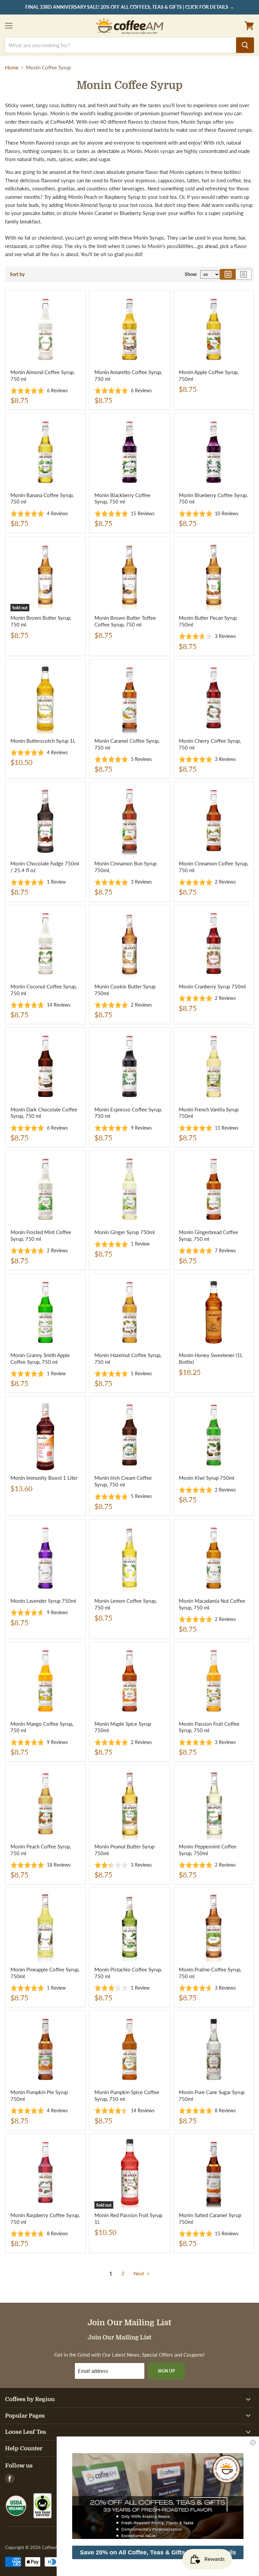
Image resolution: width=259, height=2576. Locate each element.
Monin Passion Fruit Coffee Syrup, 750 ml (209, 1727)
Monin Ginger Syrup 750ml (125, 1232)
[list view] (244, 274)
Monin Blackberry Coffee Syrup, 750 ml (122, 498)
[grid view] (228, 274)
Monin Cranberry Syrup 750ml (212, 986)
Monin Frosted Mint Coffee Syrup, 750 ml (41, 1235)
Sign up (166, 2371)
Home (12, 68)
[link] (158, 2496)
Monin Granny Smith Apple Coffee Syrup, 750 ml (40, 1358)
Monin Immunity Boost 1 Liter (44, 1478)
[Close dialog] (253, 2443)
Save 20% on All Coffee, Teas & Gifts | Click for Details (158, 2552)
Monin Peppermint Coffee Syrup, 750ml (208, 1850)
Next (139, 2273)
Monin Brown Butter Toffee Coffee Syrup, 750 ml (125, 621)
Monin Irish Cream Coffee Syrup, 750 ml (123, 1481)
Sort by (17, 274)
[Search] (245, 45)
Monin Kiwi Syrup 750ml (207, 1478)
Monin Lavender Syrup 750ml (43, 1601)
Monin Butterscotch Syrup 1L (43, 741)
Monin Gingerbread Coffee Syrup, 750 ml (208, 1235)
